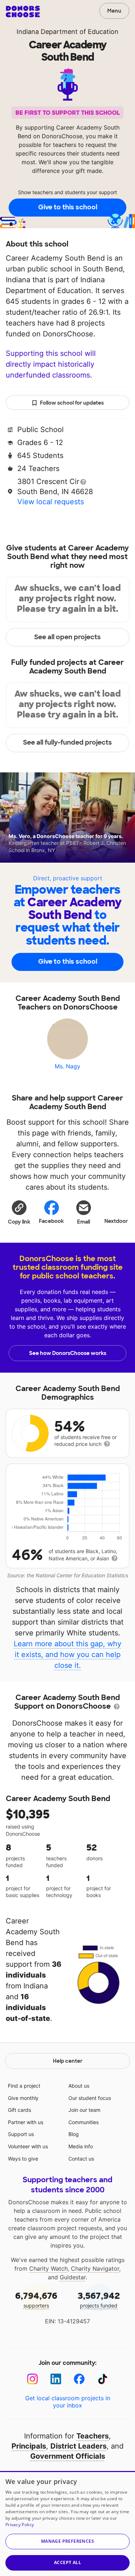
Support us (21, 2134)
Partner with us (26, 2122)
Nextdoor (116, 1221)
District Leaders (78, 2446)
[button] (19, 1212)
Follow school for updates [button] (72, 403)
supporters (36, 2299)
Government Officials (68, 2456)
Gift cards (19, 2110)
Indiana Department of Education (67, 32)
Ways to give (23, 2159)
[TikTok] (103, 2379)
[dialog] (67, 2523)
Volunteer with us (28, 2146)
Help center (68, 2061)
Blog (74, 2134)
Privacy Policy (20, 2525)
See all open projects (67, 637)
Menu (114, 11)
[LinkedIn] (56, 2379)
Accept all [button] (67, 2562)
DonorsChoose (23, 12)
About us (79, 2086)
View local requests (51, 502)
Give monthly (23, 2098)
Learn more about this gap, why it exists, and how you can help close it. (67, 1655)
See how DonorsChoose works (68, 1353)
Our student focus (90, 2098)
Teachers (93, 2436)
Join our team (84, 2110)
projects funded (99, 2299)
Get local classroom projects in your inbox (68, 2402)
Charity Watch (48, 2268)
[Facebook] (79, 2379)
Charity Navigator (95, 2268)
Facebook (51, 1221)
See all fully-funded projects (67, 742)
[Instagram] (33, 2379)
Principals (29, 2446)
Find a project (24, 2086)
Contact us (81, 2159)
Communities (84, 2122)
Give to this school (68, 207)
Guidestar (73, 2277)
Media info (81, 2146)
